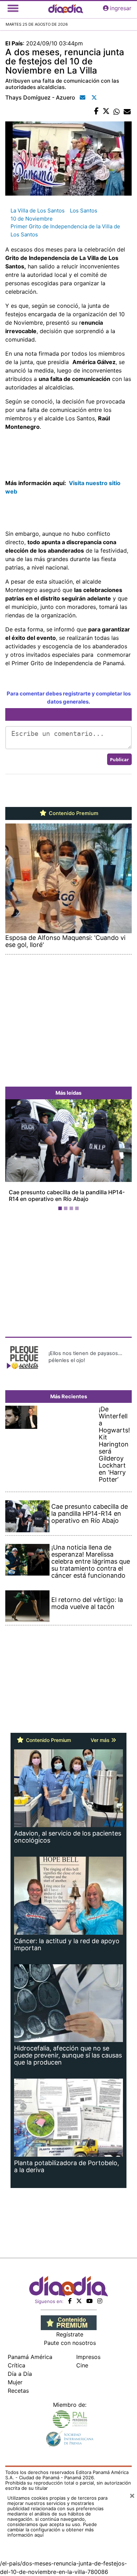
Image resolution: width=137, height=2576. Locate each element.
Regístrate (70, 2334)
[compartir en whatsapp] (117, 112)
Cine (82, 2365)
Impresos (88, 2357)
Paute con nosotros (70, 2343)
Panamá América (30, 2357)
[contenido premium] (69, 2322)
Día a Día (20, 2374)
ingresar (121, 8)
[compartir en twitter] (106, 112)
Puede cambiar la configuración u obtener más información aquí (52, 2530)
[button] (15, 1156)
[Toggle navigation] (13, 8)
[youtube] (90, 2301)
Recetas (18, 2391)
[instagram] (100, 2301)
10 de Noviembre (32, 219)
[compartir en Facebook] (96, 112)
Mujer (15, 2382)
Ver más (101, 1740)
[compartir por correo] (127, 112)
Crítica (17, 2365)
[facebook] (70, 2301)
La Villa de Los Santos (38, 211)
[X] (79, 2301)
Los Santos (84, 211)
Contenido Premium (73, 813)
